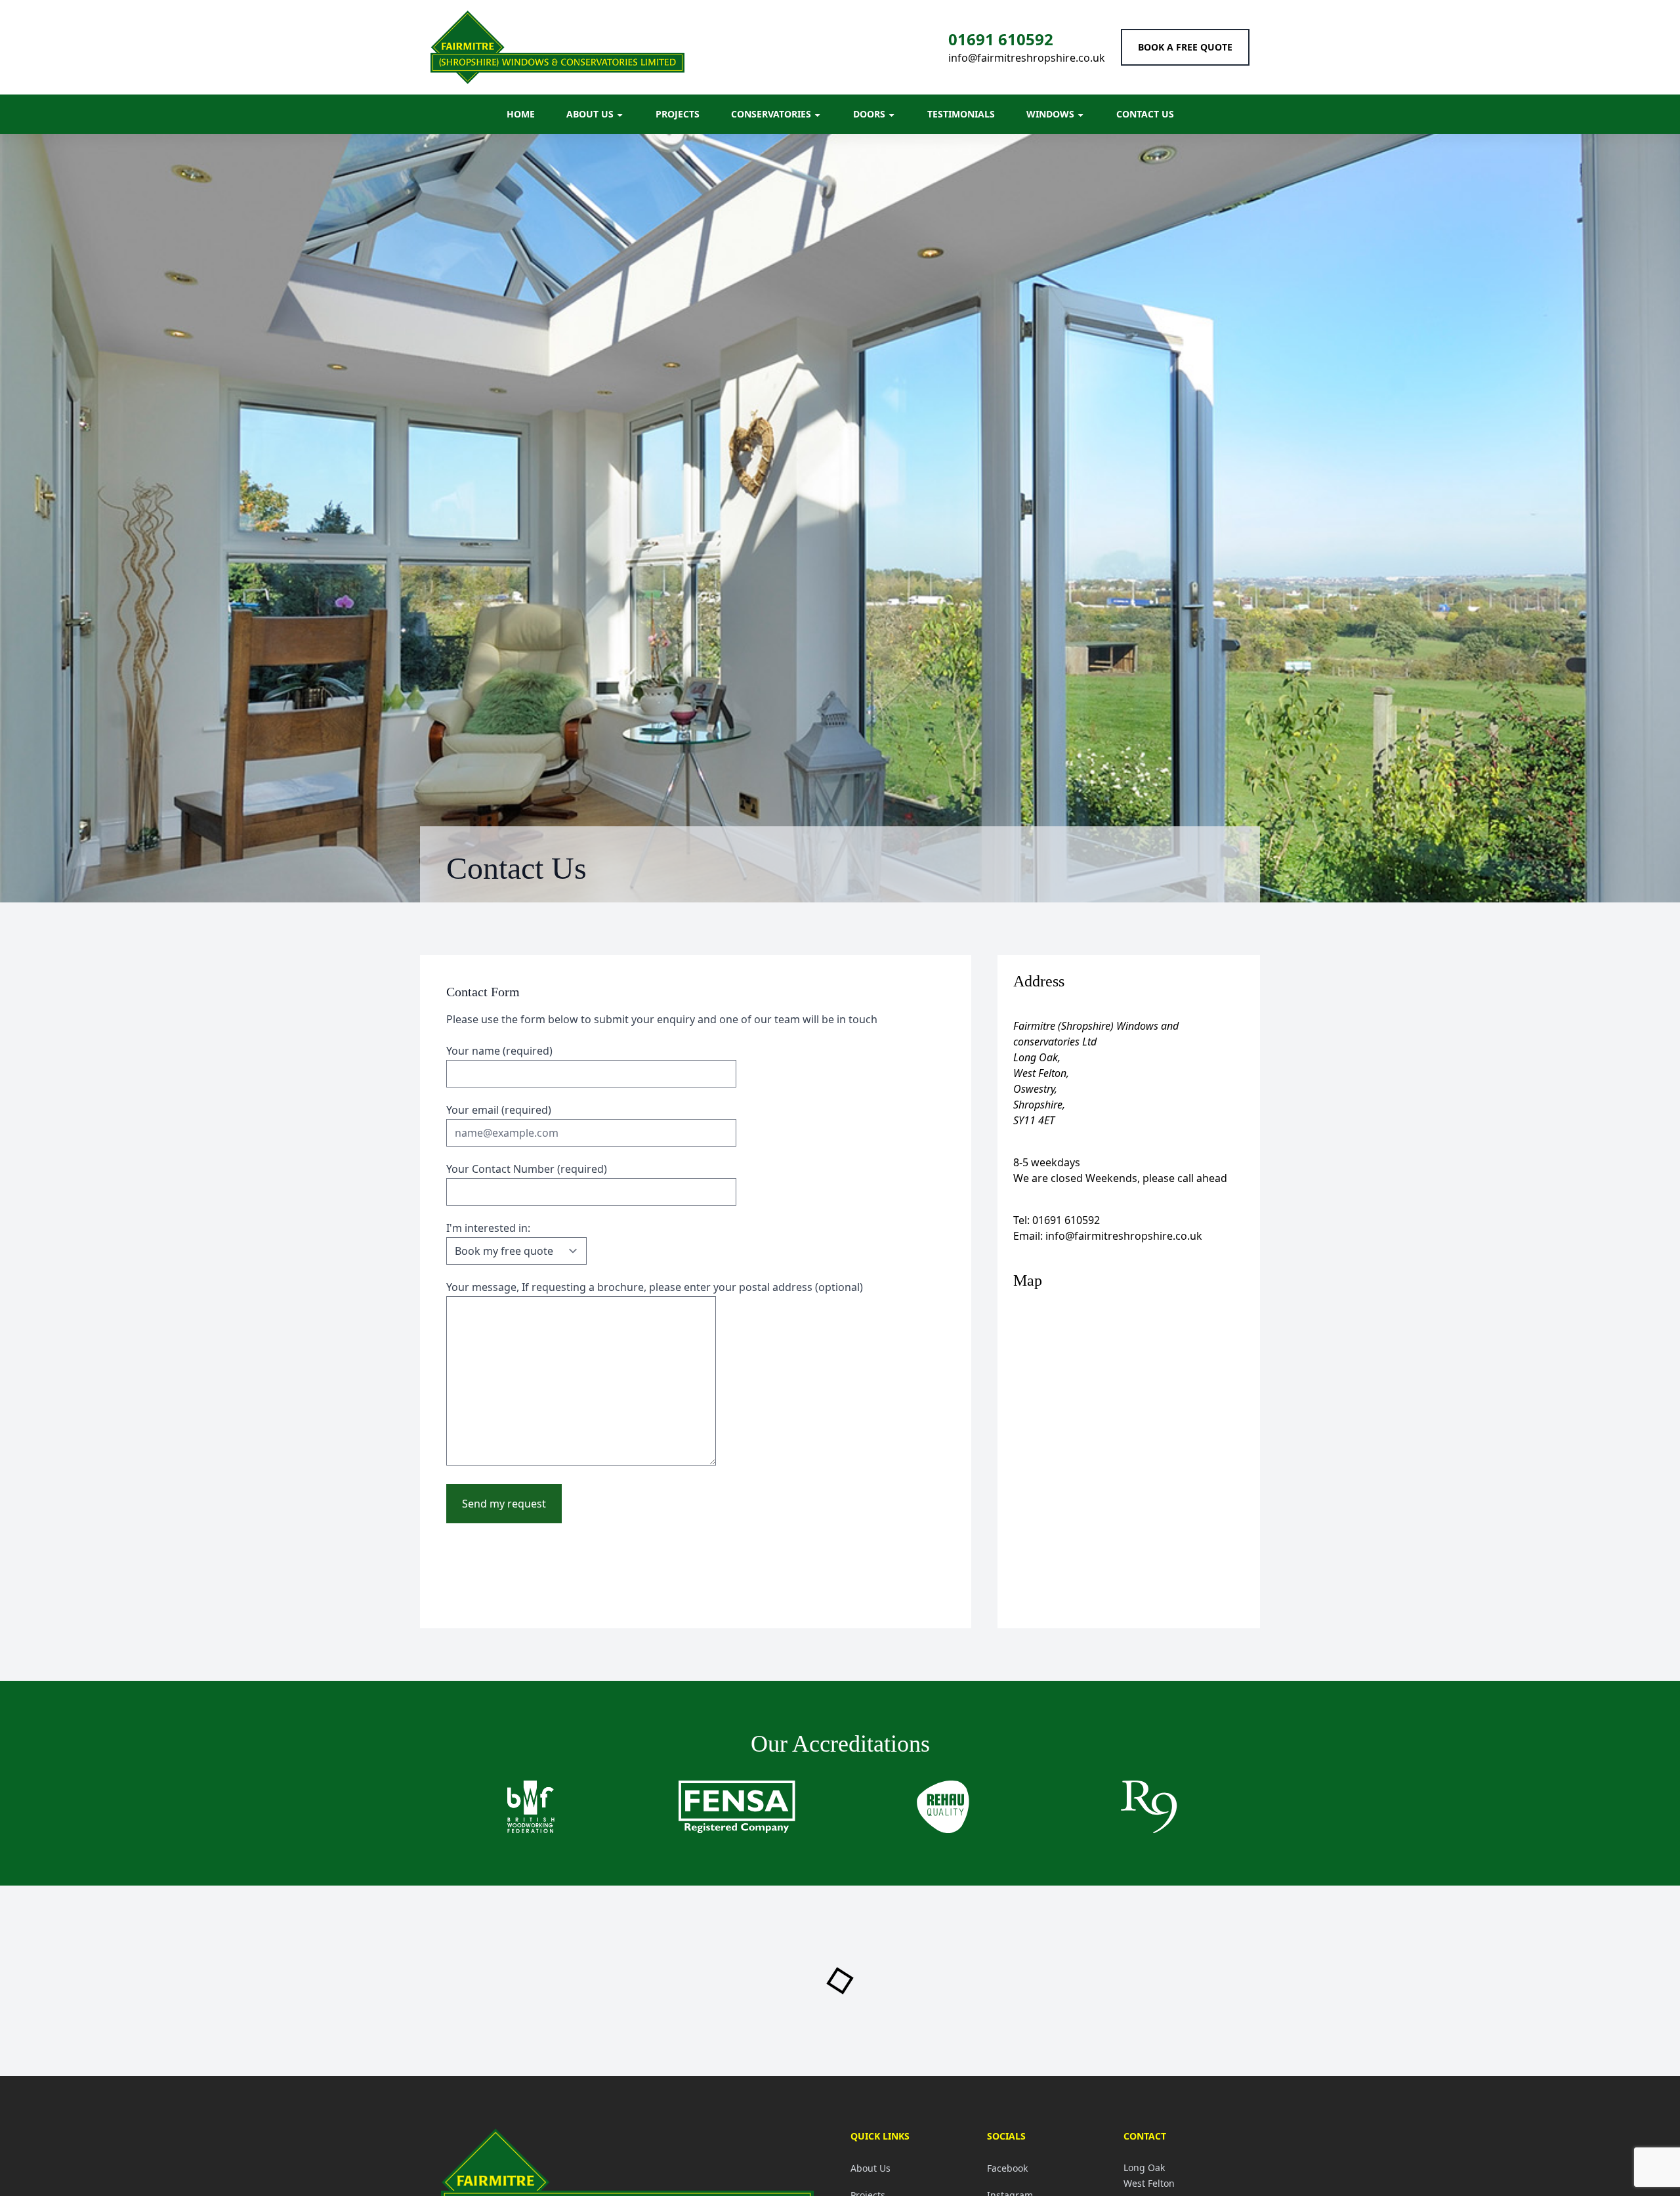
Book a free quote (1185, 47)
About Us (871, 2168)
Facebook (1007, 2168)
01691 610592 (1001, 39)
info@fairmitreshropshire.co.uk (1027, 58)
